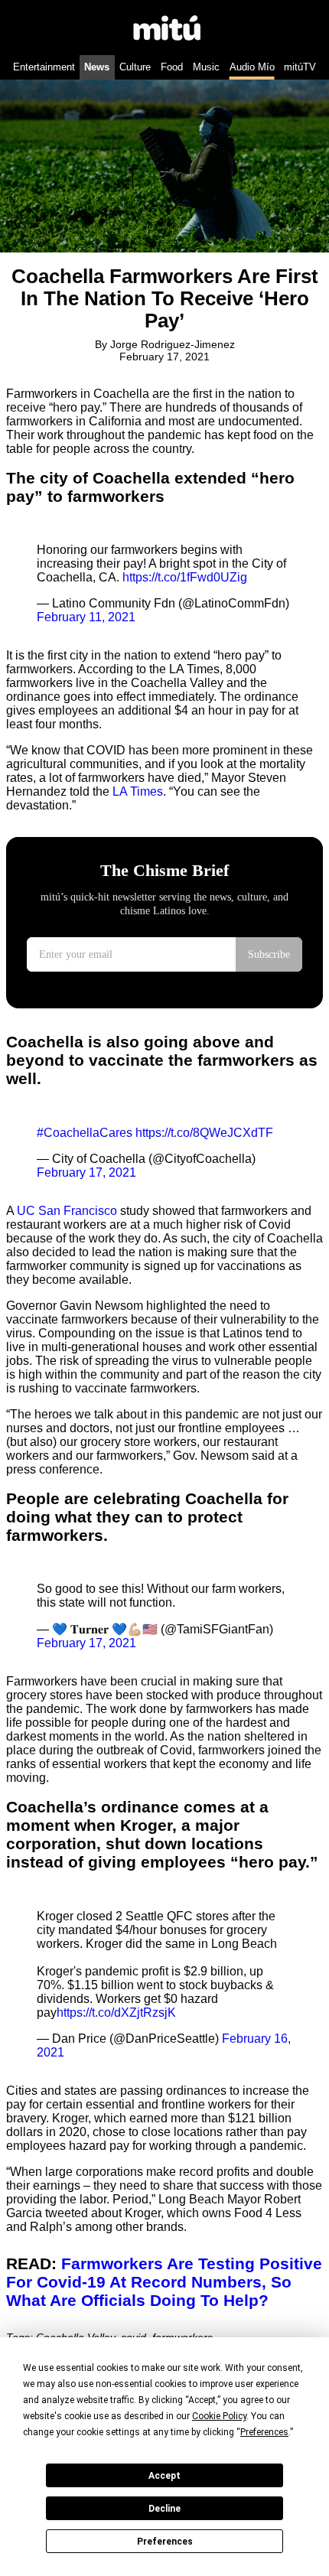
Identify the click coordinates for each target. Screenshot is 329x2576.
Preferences (165, 2542)
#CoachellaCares (85, 1133)
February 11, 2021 (86, 617)
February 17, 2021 (86, 1172)
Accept (164, 2476)
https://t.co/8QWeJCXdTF (204, 1133)
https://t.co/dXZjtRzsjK (116, 2013)
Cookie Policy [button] (219, 2416)
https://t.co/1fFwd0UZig (185, 577)
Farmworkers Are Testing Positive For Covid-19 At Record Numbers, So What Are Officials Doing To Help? (164, 2282)
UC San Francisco (67, 1211)
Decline (164, 2509)
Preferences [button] (264, 2432)
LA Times (138, 791)
